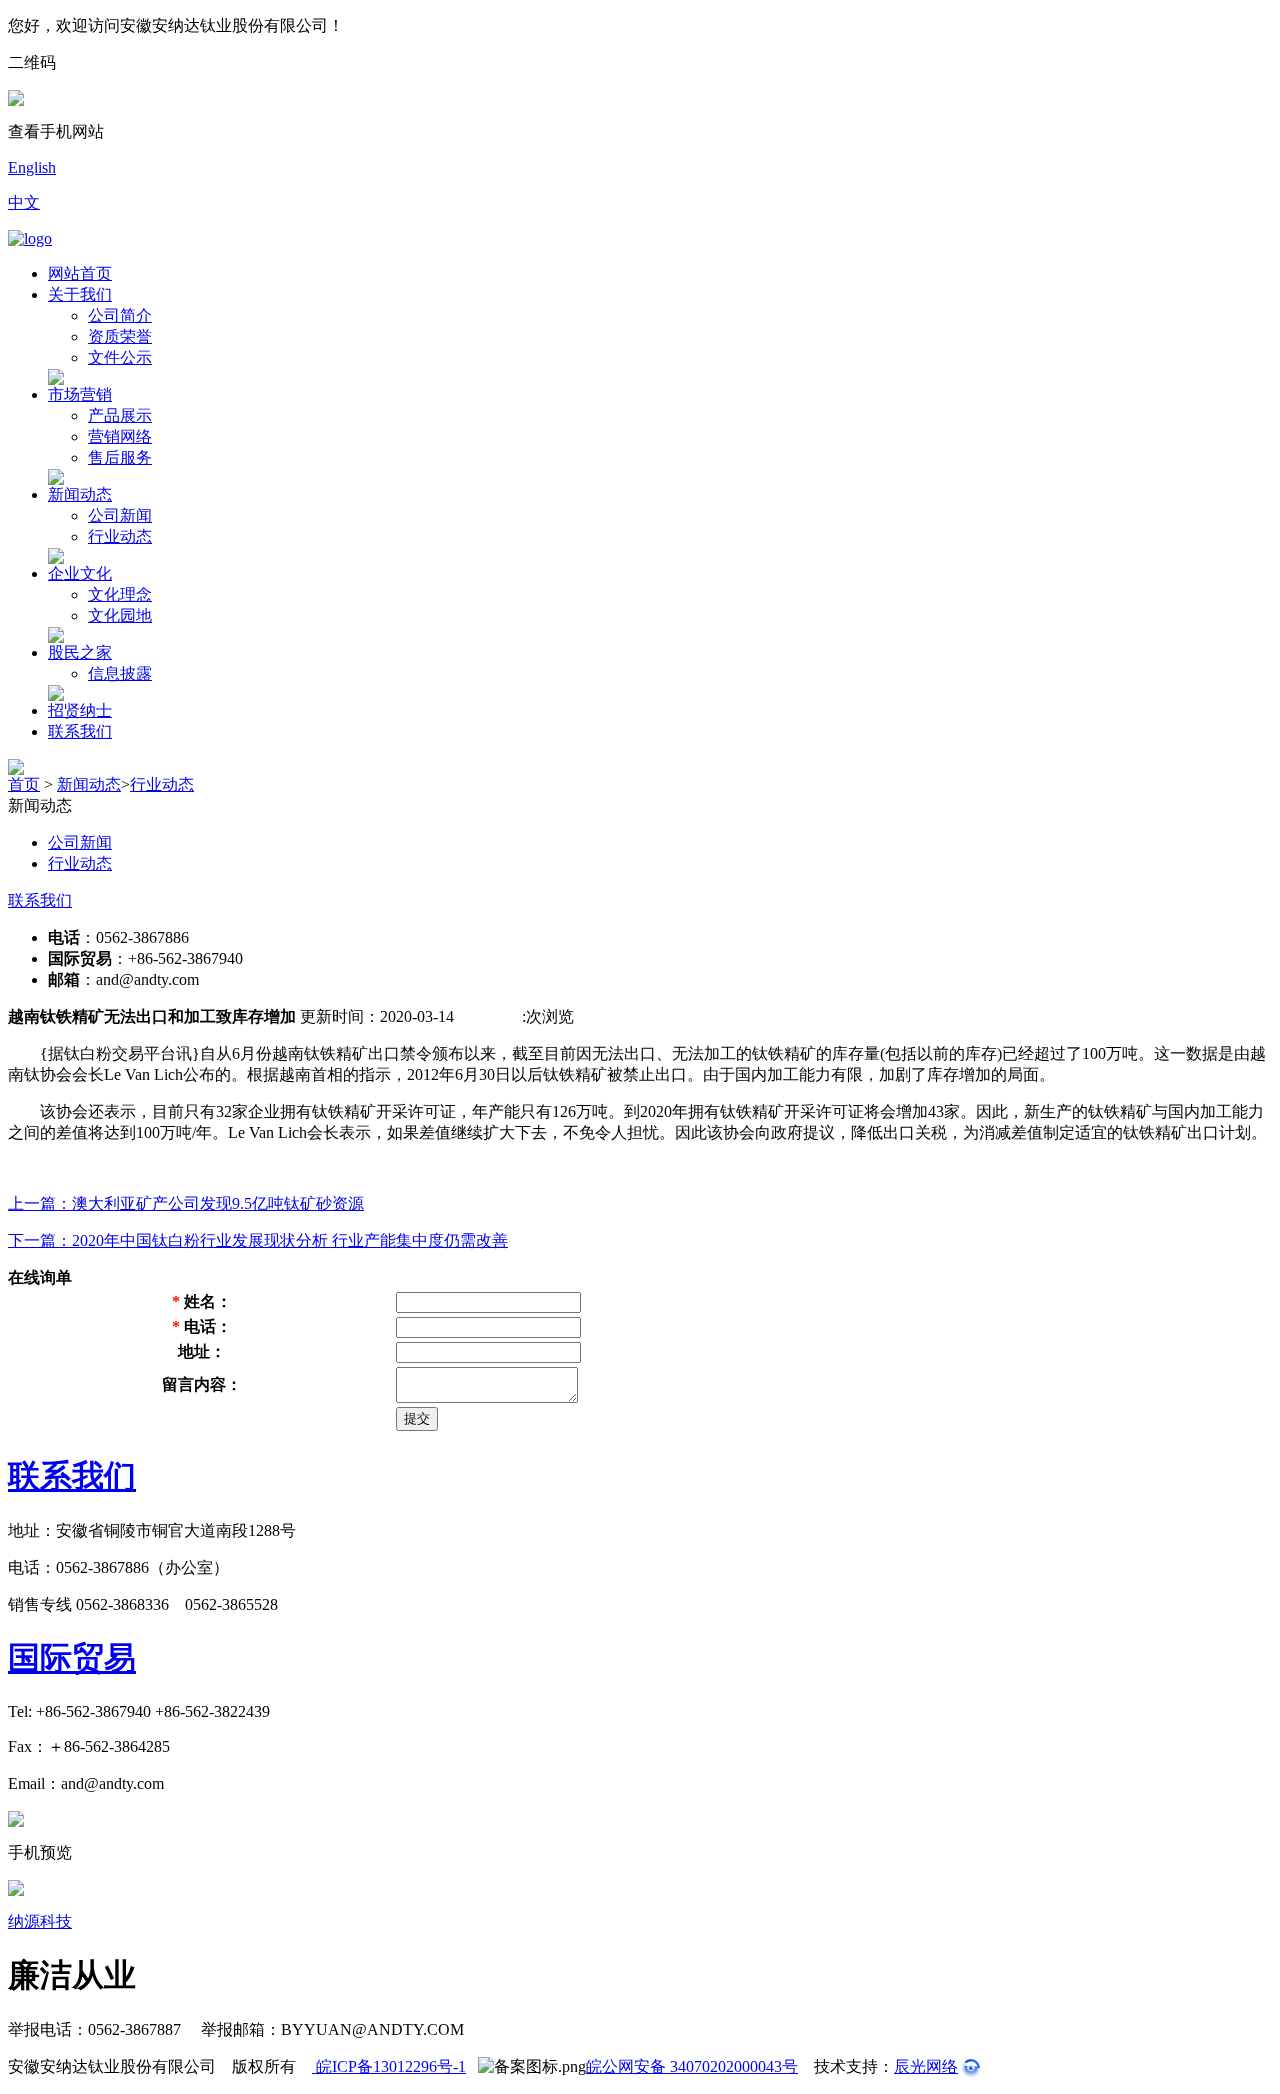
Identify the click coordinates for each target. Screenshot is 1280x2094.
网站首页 (80, 273)
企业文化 (80, 573)
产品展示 (120, 415)
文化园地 (120, 615)
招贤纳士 (80, 710)
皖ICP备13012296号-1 (389, 2066)
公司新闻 (120, 515)
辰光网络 (926, 2066)
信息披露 (120, 673)
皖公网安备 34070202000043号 (692, 2066)
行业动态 (120, 536)
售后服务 (120, 457)
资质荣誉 (120, 336)
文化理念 (120, 594)
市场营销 (80, 394)
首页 (24, 784)
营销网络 (120, 436)
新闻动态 (80, 494)
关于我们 (80, 294)
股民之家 (80, 652)
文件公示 (120, 357)
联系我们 (80, 731)
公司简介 (120, 315)
